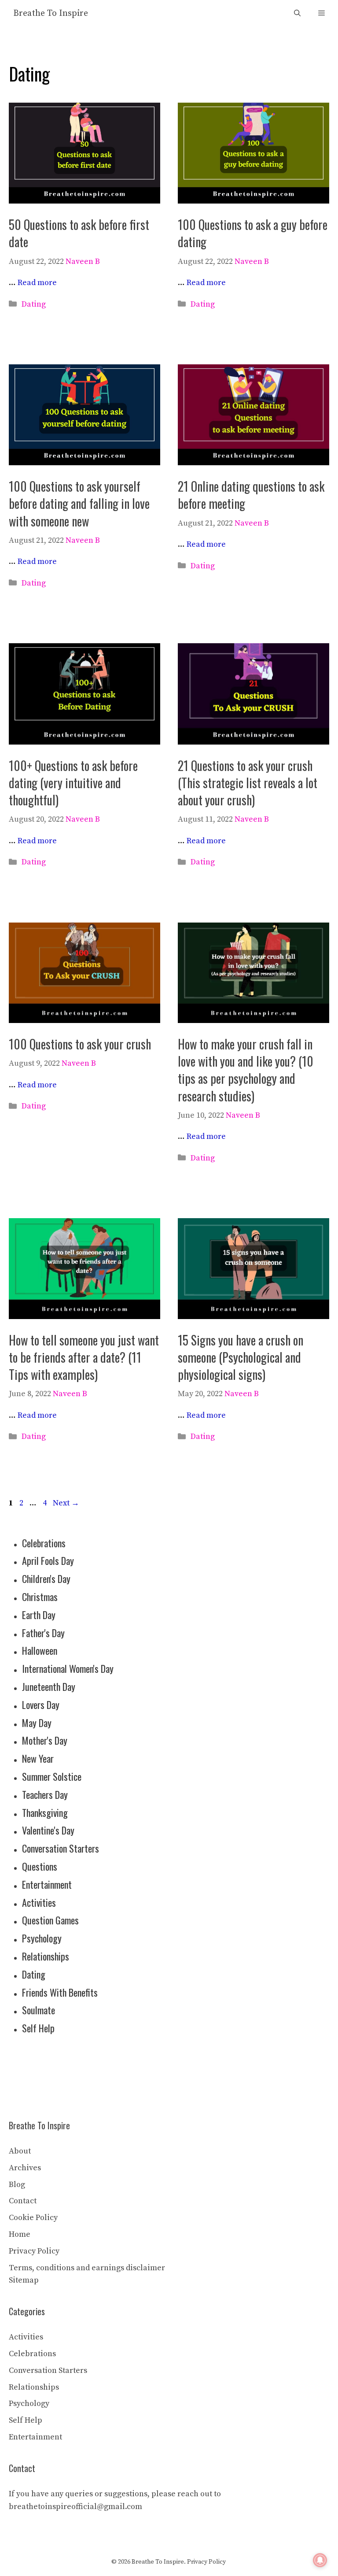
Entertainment (47, 1884)
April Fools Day (48, 1560)
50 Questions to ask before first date (79, 233)
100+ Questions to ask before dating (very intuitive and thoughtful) (73, 783)
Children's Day (46, 1579)
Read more (37, 283)
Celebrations (44, 1543)
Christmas (40, 1597)
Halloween (40, 1650)
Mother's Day (45, 1740)
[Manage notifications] (320, 2560)
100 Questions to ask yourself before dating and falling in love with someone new (79, 503)
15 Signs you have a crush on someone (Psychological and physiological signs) (241, 1357)
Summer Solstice (52, 1776)
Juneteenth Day (49, 1686)
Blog (17, 2185)
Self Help (38, 2028)
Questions (40, 1866)
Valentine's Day (48, 1830)
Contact (23, 2201)
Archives (25, 2168)
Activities (39, 1902)
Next (66, 1503)
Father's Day (43, 1633)
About (20, 2151)
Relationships (46, 1956)
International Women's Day (68, 1668)
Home (20, 2234)
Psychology (42, 1938)
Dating (34, 304)
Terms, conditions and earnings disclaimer (87, 2268)
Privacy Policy (34, 2251)
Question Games (50, 1920)
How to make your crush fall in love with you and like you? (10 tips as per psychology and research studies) (246, 1070)
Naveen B (83, 261)
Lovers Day (41, 1705)
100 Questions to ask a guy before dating (253, 233)
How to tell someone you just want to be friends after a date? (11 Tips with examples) (84, 1357)
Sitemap (24, 2280)
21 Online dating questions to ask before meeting (251, 495)
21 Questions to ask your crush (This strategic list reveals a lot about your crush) (248, 783)
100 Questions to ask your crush (80, 1044)
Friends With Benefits (60, 1992)
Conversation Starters (61, 1848)
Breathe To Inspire (51, 13)
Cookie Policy (33, 2218)
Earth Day (39, 1615)
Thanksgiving (45, 1812)
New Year (38, 1758)
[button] (297, 13)
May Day (37, 1723)
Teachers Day (45, 1794)
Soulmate (39, 2010)
